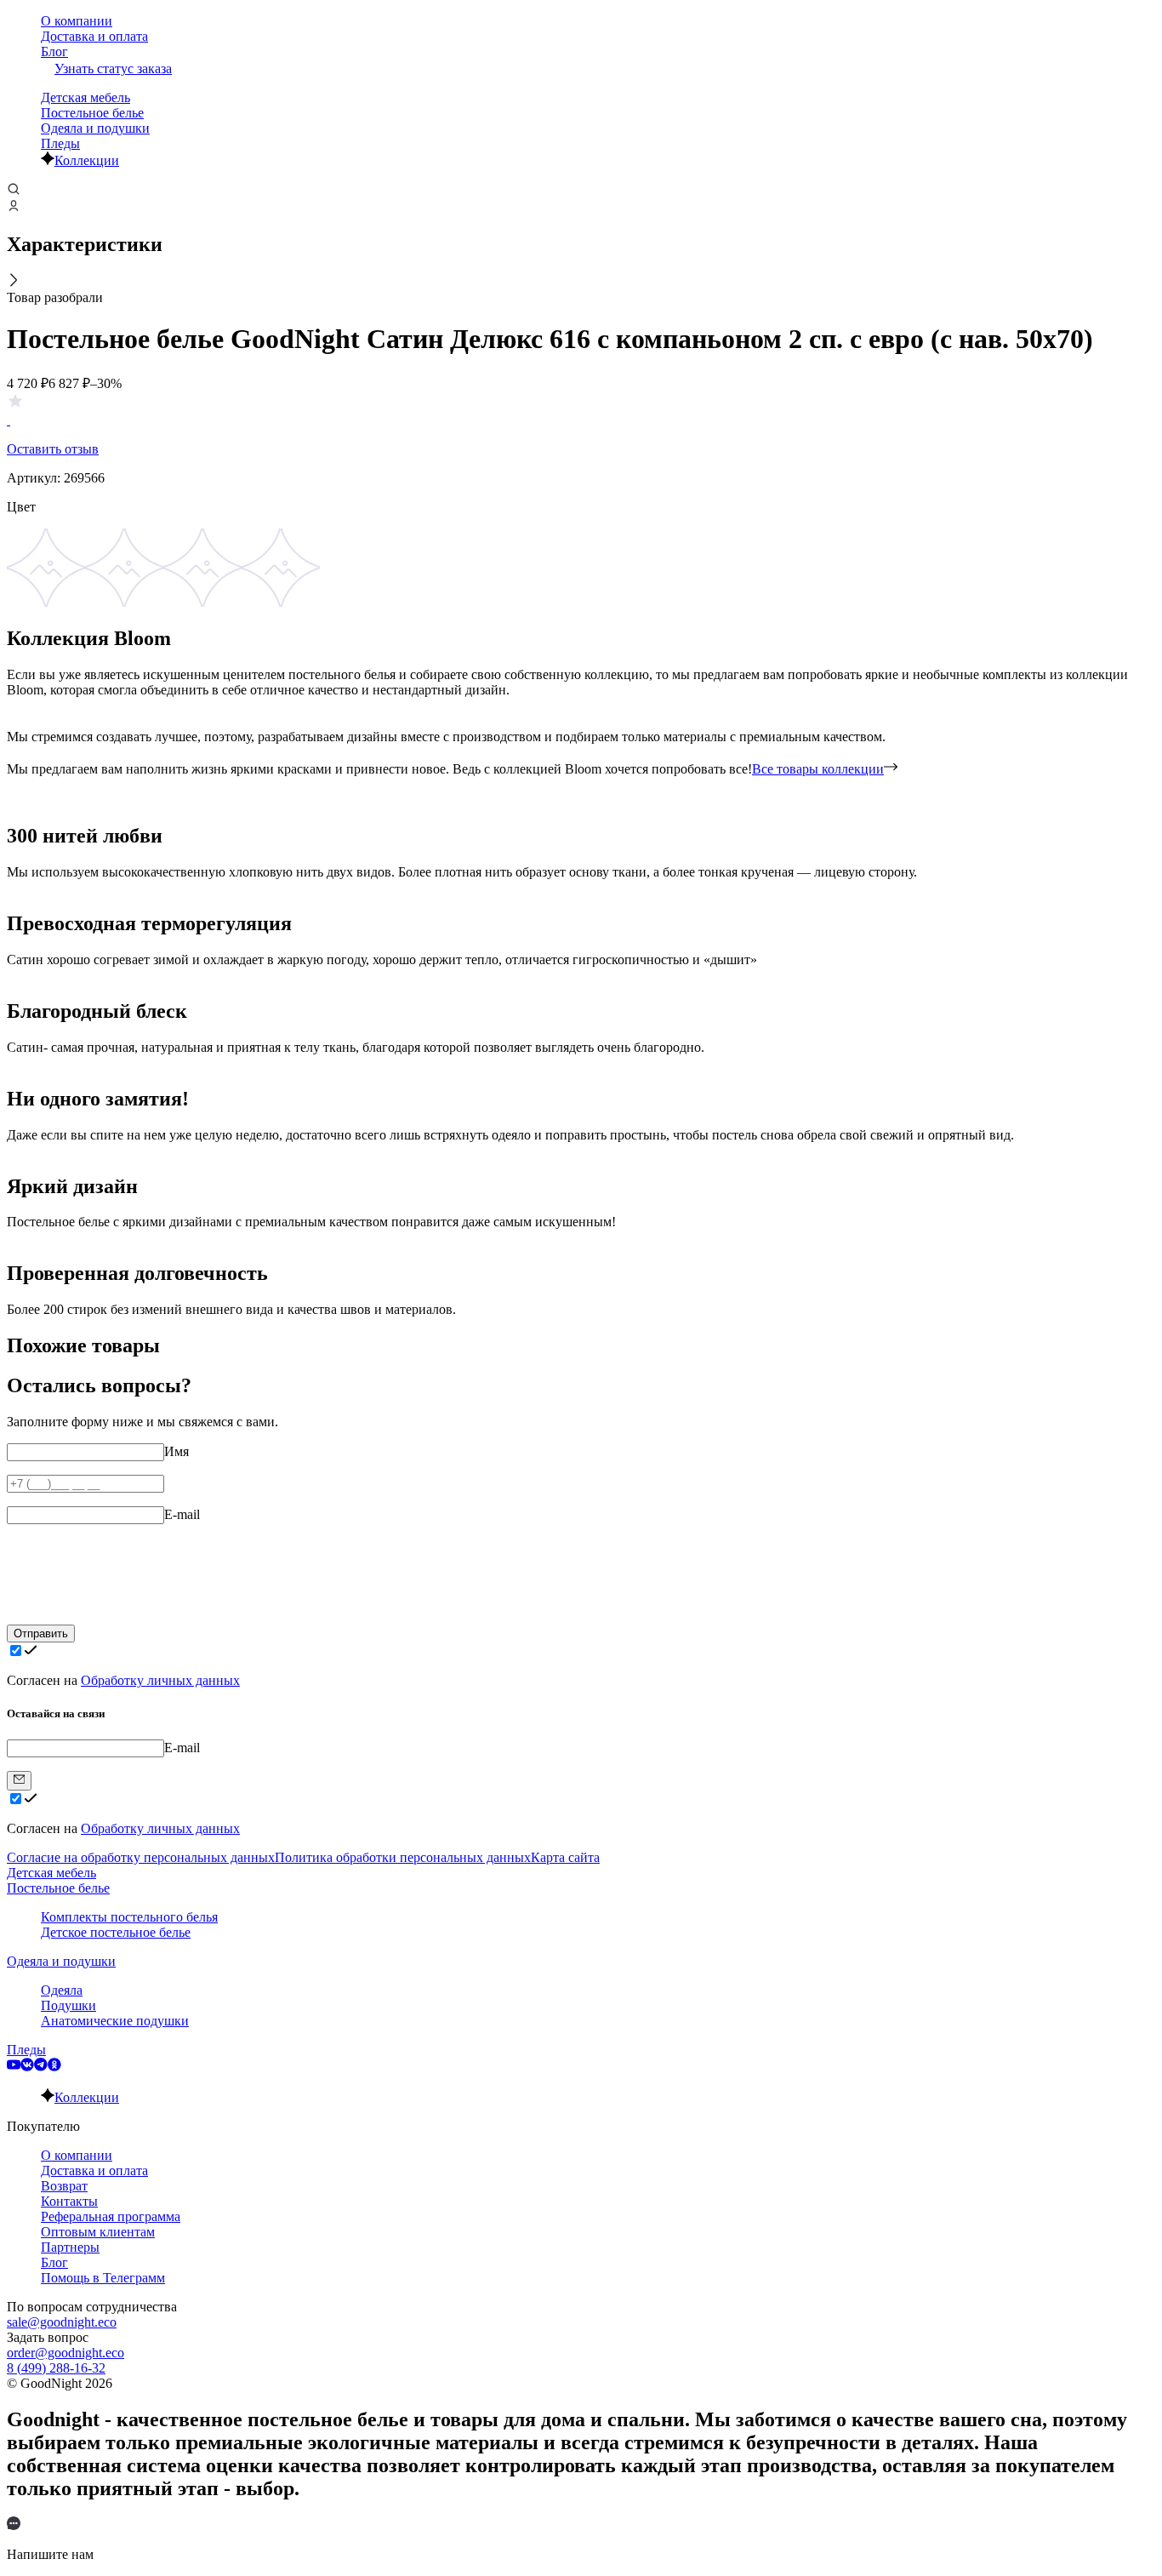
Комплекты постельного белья (129, 1917)
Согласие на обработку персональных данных (141, 1857)
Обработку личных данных (160, 1680)
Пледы (60, 143)
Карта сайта (565, 1857)
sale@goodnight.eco (62, 2322)
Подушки (68, 2005)
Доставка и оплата (94, 36)
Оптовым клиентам (98, 2232)
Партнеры (70, 2247)
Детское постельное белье (116, 1932)
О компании (77, 21)
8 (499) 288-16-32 (56, 2368)
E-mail (182, 1514)
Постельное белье (92, 113)
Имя (177, 1451)
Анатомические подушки (115, 2021)
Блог (54, 51)
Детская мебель (85, 97)
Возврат (64, 2186)
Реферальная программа (111, 2216)
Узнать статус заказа (113, 69)
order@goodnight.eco (66, 2353)
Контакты (69, 2201)
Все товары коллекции (818, 769)
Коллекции (87, 160)
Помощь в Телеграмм (103, 2278)
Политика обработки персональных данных (403, 1857)
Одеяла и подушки (95, 128)
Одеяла (62, 1990)
